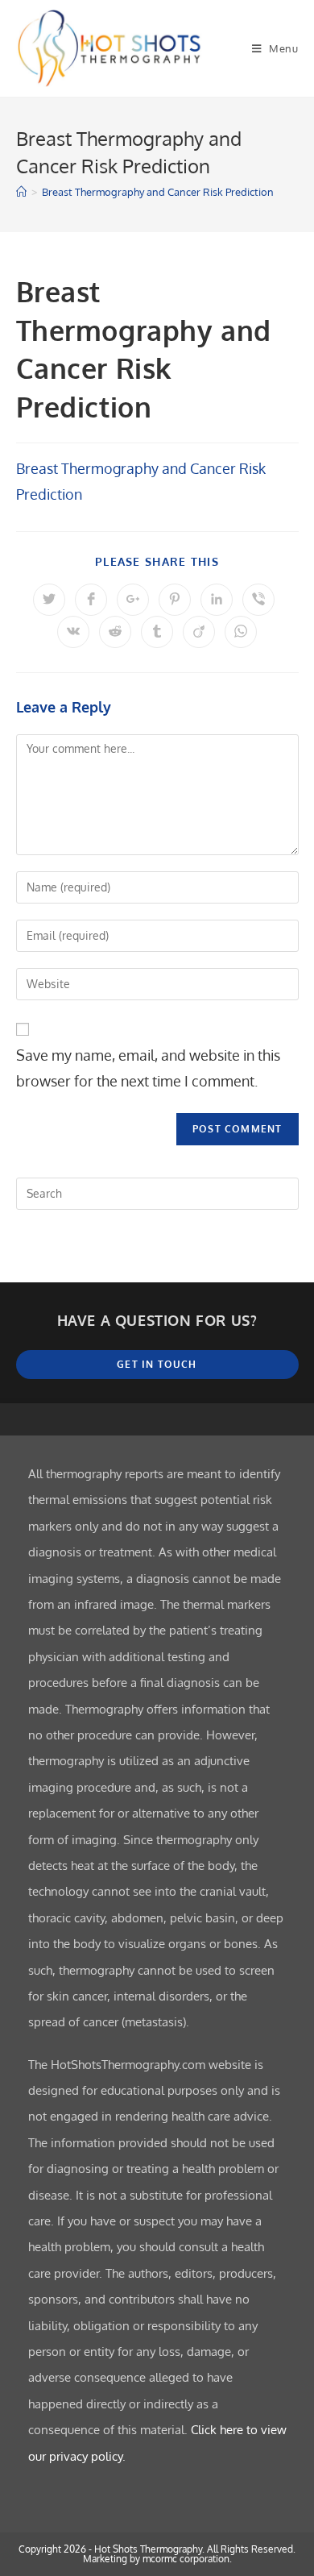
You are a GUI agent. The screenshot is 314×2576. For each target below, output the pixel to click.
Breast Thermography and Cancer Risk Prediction (158, 192)
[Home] (21, 192)
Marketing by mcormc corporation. (157, 2559)
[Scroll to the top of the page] (294, 1419)
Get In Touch (157, 1364)
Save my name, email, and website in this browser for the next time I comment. (148, 1068)
